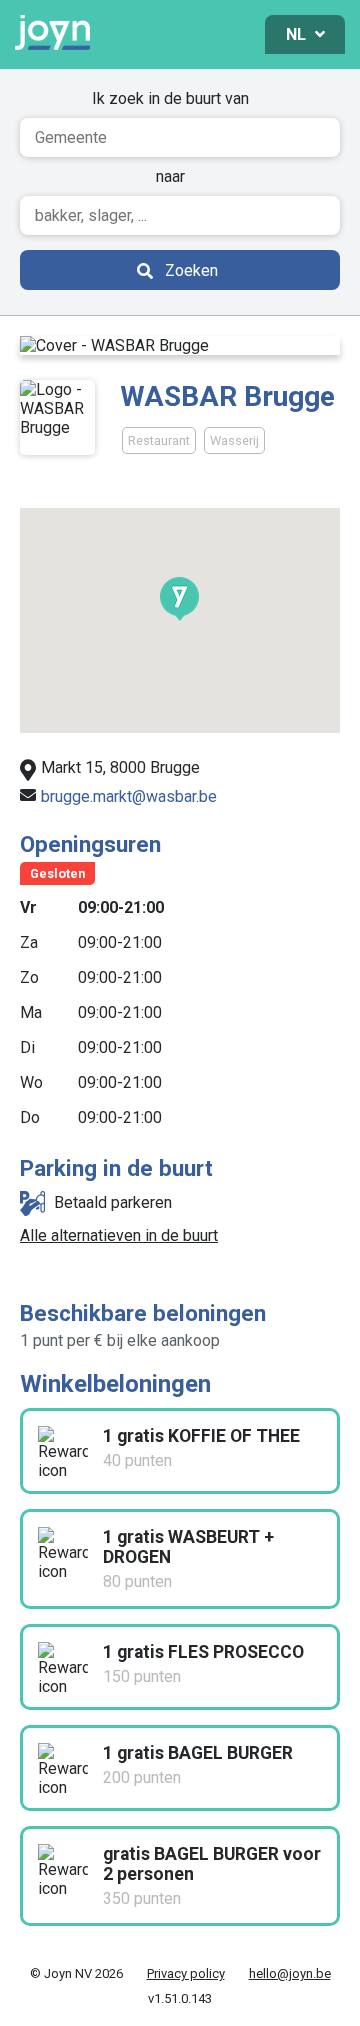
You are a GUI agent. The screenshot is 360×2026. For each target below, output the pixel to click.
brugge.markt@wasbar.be (129, 796)
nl (298, 34)
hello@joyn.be (290, 1973)
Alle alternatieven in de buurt (119, 1235)
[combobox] (180, 137)
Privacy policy (186, 1973)
